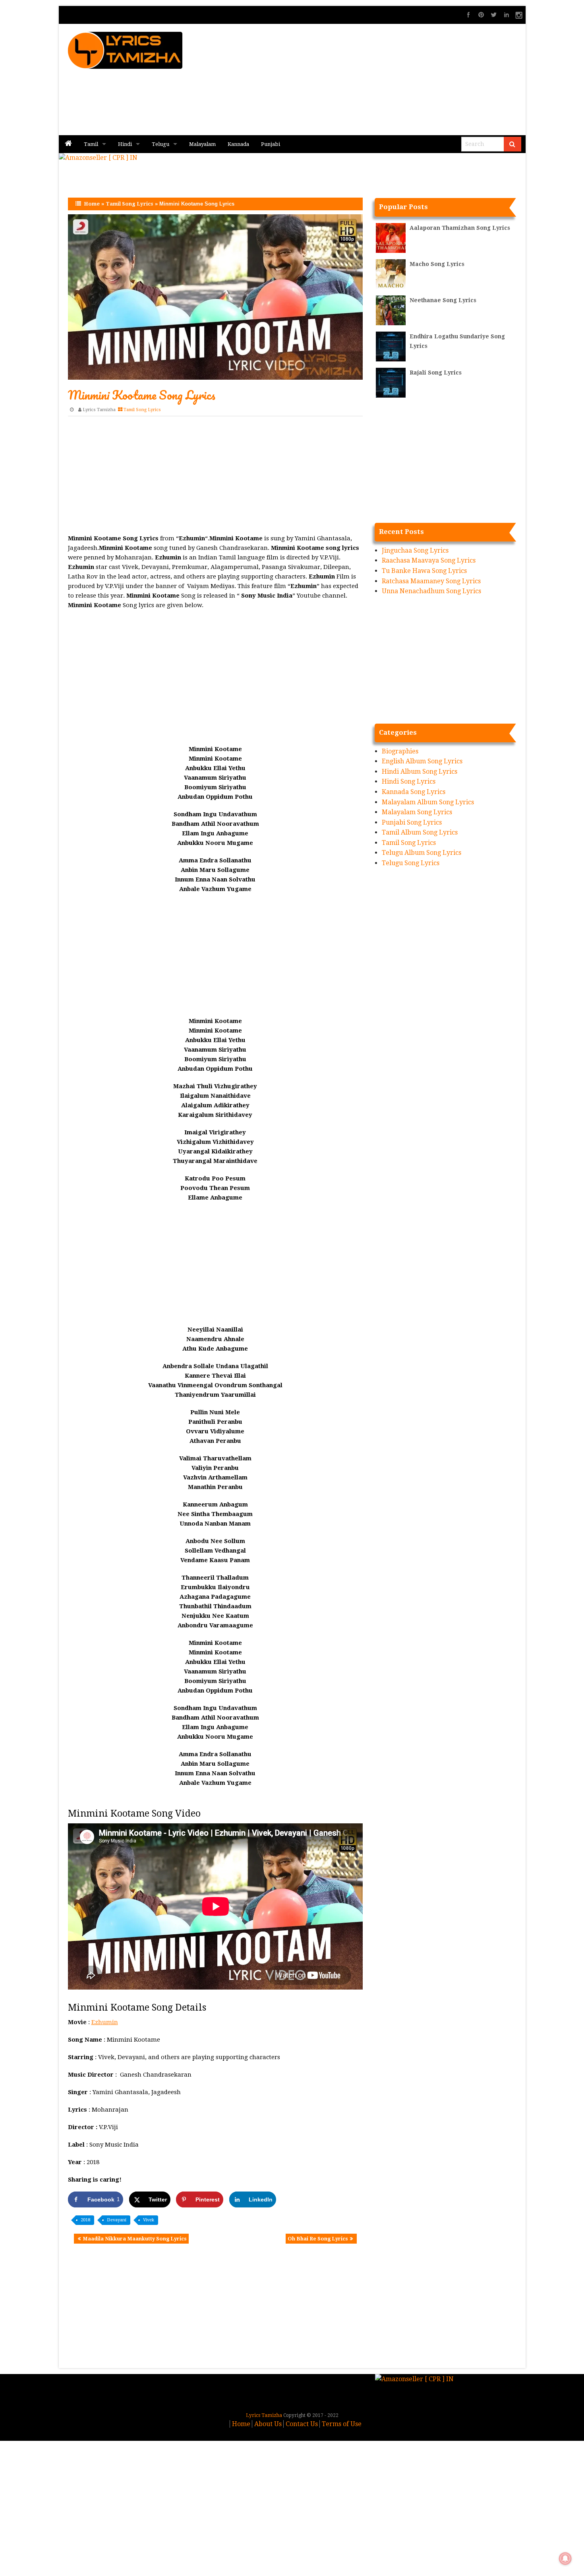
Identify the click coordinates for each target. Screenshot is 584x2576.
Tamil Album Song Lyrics (420, 832)
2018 (85, 2220)
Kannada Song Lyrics (414, 792)
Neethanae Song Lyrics (443, 300)
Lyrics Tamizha (99, 410)
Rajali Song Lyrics (436, 373)
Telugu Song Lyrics (411, 863)
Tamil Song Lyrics (130, 204)
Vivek (149, 2220)
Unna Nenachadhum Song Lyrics (431, 591)
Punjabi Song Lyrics (412, 822)
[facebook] (468, 15)
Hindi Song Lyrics (409, 781)
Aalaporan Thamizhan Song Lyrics (460, 228)
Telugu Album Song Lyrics (422, 853)
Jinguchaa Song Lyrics (415, 550)
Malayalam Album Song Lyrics (428, 802)
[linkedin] (507, 15)
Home (92, 204)
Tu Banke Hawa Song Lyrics (424, 571)
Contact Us (302, 2424)
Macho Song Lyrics (437, 264)
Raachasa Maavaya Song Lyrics (429, 560)
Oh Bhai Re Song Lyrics (318, 2239)
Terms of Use (342, 2424)
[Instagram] (519, 15)
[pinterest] (481, 15)
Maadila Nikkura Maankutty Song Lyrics (135, 2239)
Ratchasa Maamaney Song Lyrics (431, 581)
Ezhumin (105, 2022)
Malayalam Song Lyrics (417, 812)
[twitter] (494, 15)
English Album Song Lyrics (422, 761)
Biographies (400, 751)
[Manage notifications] (565, 2559)
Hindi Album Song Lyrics (420, 772)
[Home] (68, 144)
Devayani (117, 2220)
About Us (268, 2424)
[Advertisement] (388, 80)
